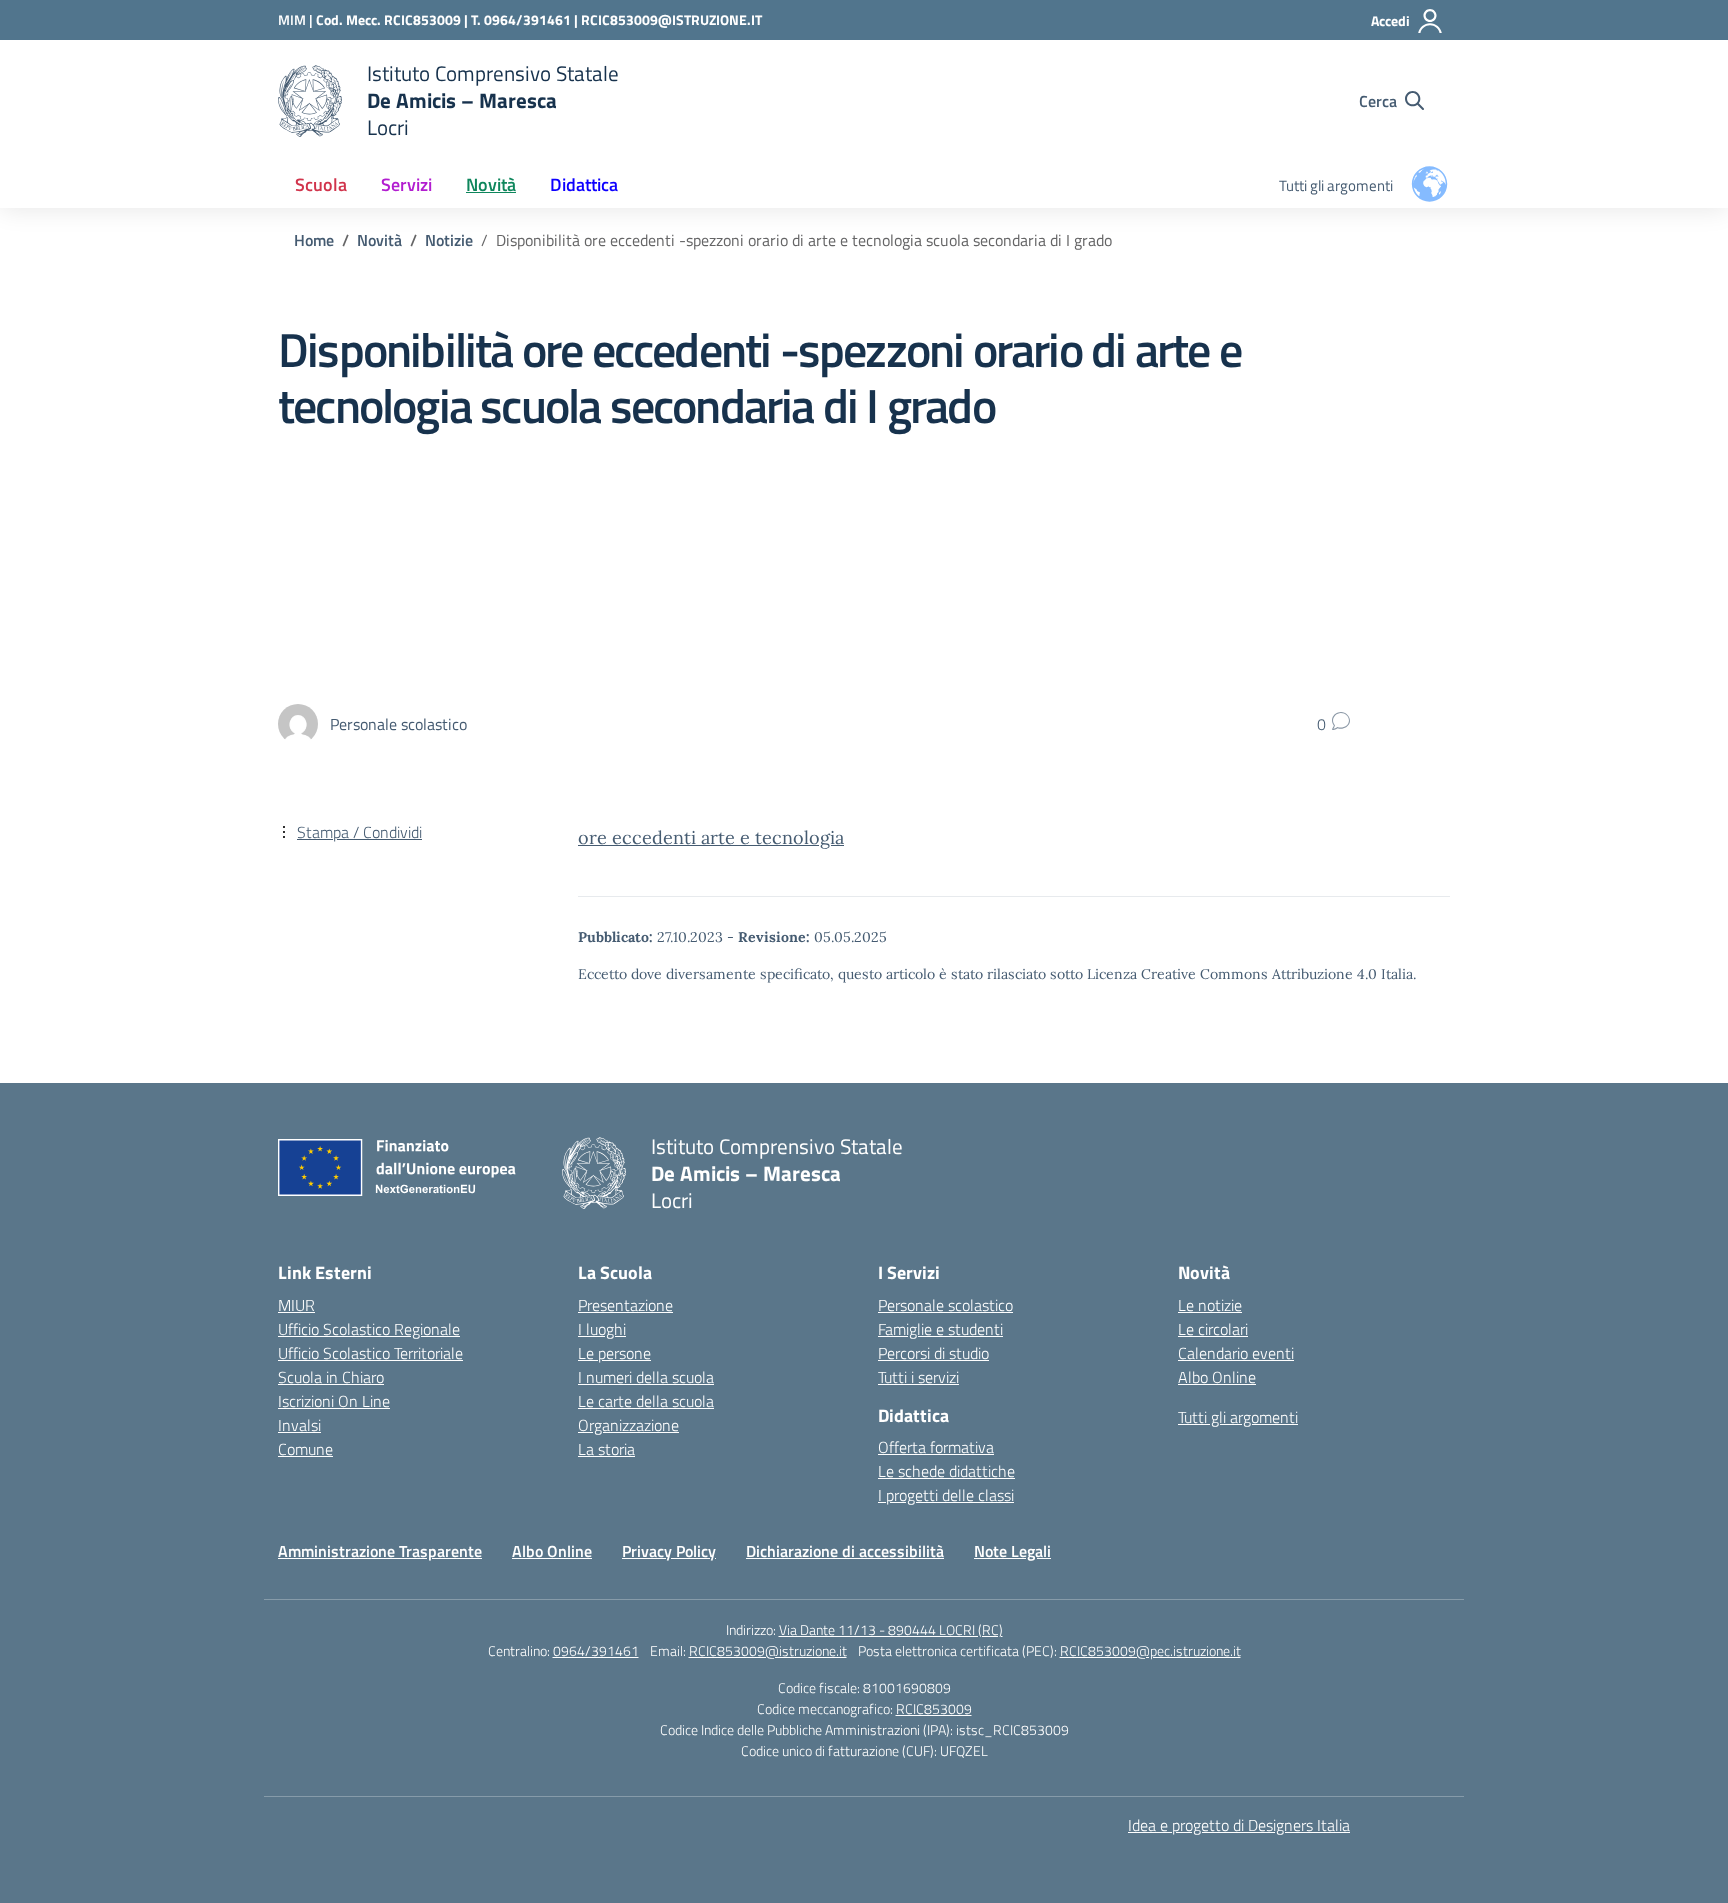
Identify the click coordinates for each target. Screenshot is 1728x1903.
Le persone (614, 1353)
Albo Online (1217, 1377)
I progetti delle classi (946, 1495)
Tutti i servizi (918, 1377)
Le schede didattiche (946, 1471)
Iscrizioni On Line (334, 1401)
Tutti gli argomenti (1336, 185)
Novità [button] (491, 184)
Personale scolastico (945, 1305)
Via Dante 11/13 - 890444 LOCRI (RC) (891, 1629)
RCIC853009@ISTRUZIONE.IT (671, 19)
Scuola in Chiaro (331, 1377)
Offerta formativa (936, 1447)
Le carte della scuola (646, 1401)
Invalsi (299, 1425)
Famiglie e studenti (940, 1329)
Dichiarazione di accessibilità (845, 1551)
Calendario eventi (1236, 1353)
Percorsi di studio (933, 1353)
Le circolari (1213, 1329)
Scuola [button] (321, 184)
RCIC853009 (934, 1708)
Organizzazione (628, 1425)
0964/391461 (596, 1650)
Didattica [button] (584, 184)
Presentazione (625, 1305)
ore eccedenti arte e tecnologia (711, 837)
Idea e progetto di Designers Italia (1239, 1825)
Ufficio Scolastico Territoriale (370, 1353)
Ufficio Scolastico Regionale (369, 1329)
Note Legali (1012, 1551)
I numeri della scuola (646, 1377)
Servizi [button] (406, 184)
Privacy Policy (669, 1551)
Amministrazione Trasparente (380, 1551)
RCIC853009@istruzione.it (768, 1650)
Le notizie (1210, 1305)
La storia (606, 1449)
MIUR (296, 1305)
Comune (305, 1449)
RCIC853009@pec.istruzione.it (1150, 1650)
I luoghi (602, 1329)
